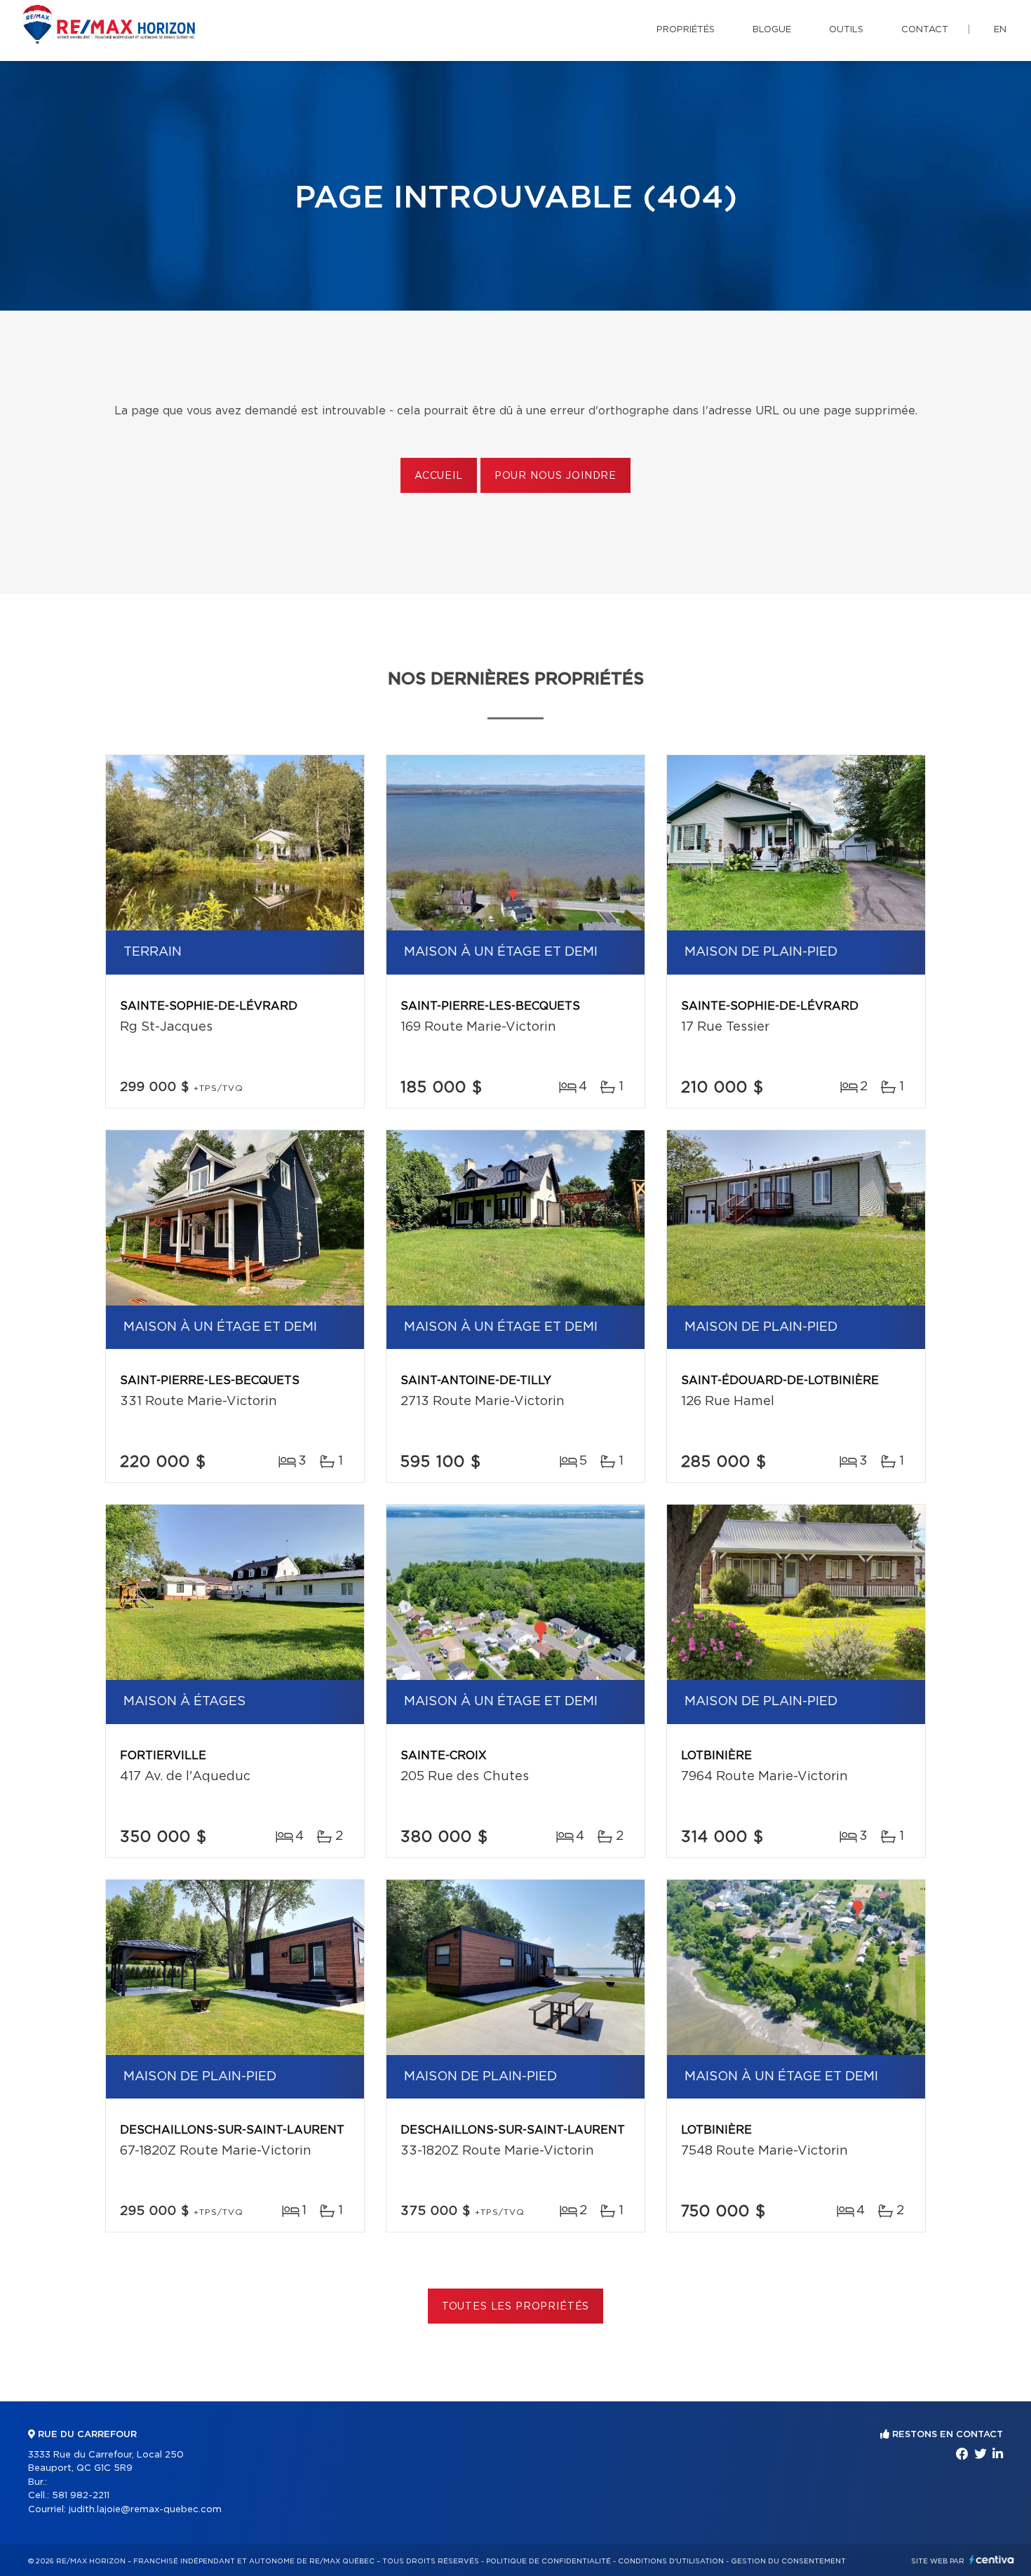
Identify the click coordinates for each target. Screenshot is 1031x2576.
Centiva (992, 2560)
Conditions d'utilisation (671, 2561)
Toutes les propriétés (516, 2307)
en (1000, 30)
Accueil (439, 476)
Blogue (772, 30)
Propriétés (686, 30)
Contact (925, 30)
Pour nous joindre (555, 476)
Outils (846, 30)
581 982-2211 (81, 2496)
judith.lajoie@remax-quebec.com (145, 2510)
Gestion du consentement (788, 2561)
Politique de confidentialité (548, 2561)
